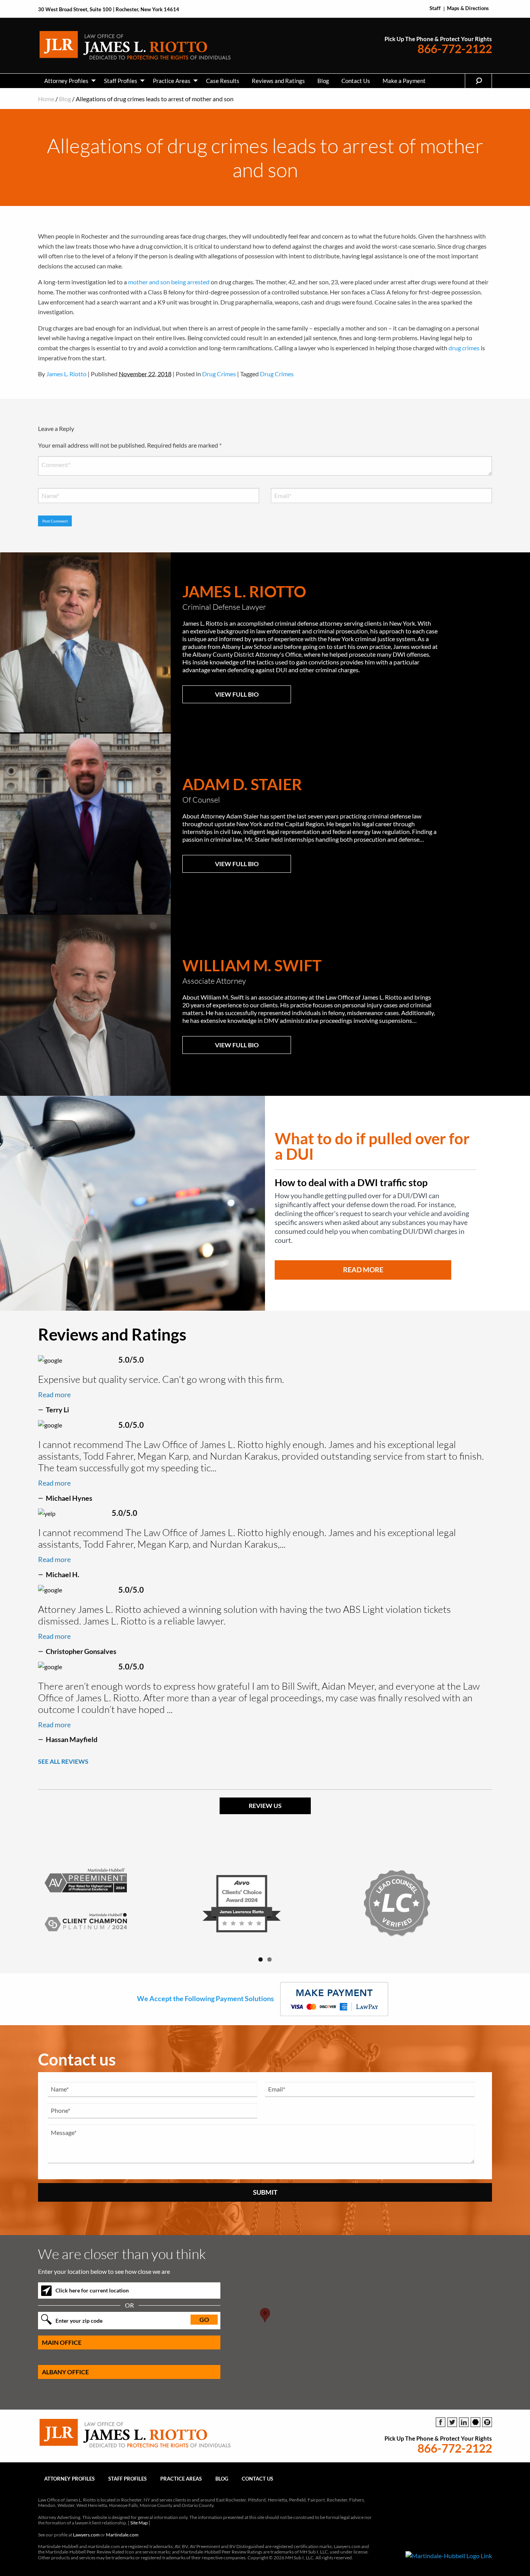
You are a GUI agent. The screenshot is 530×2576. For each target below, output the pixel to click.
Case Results (223, 81)
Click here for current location (92, 2290)
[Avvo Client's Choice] (265, 1903)
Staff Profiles (121, 81)
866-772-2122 (455, 49)
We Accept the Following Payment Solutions (206, 1998)
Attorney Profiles (66, 81)
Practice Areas (172, 81)
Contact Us (356, 81)
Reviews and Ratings (278, 81)
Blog (323, 81)
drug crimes (464, 348)
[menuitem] (68, 81)
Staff (435, 8)
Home (46, 99)
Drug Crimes (219, 374)
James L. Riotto (66, 374)
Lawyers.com (86, 2535)
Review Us (265, 1805)
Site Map (139, 2523)
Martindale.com (122, 2535)
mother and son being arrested (169, 282)
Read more (54, 1394)
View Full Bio (237, 694)
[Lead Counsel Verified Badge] (420, 1903)
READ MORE (363, 1270)
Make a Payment (404, 81)
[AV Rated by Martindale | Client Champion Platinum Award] (110, 1903)
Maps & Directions (468, 8)
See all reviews (63, 1761)
